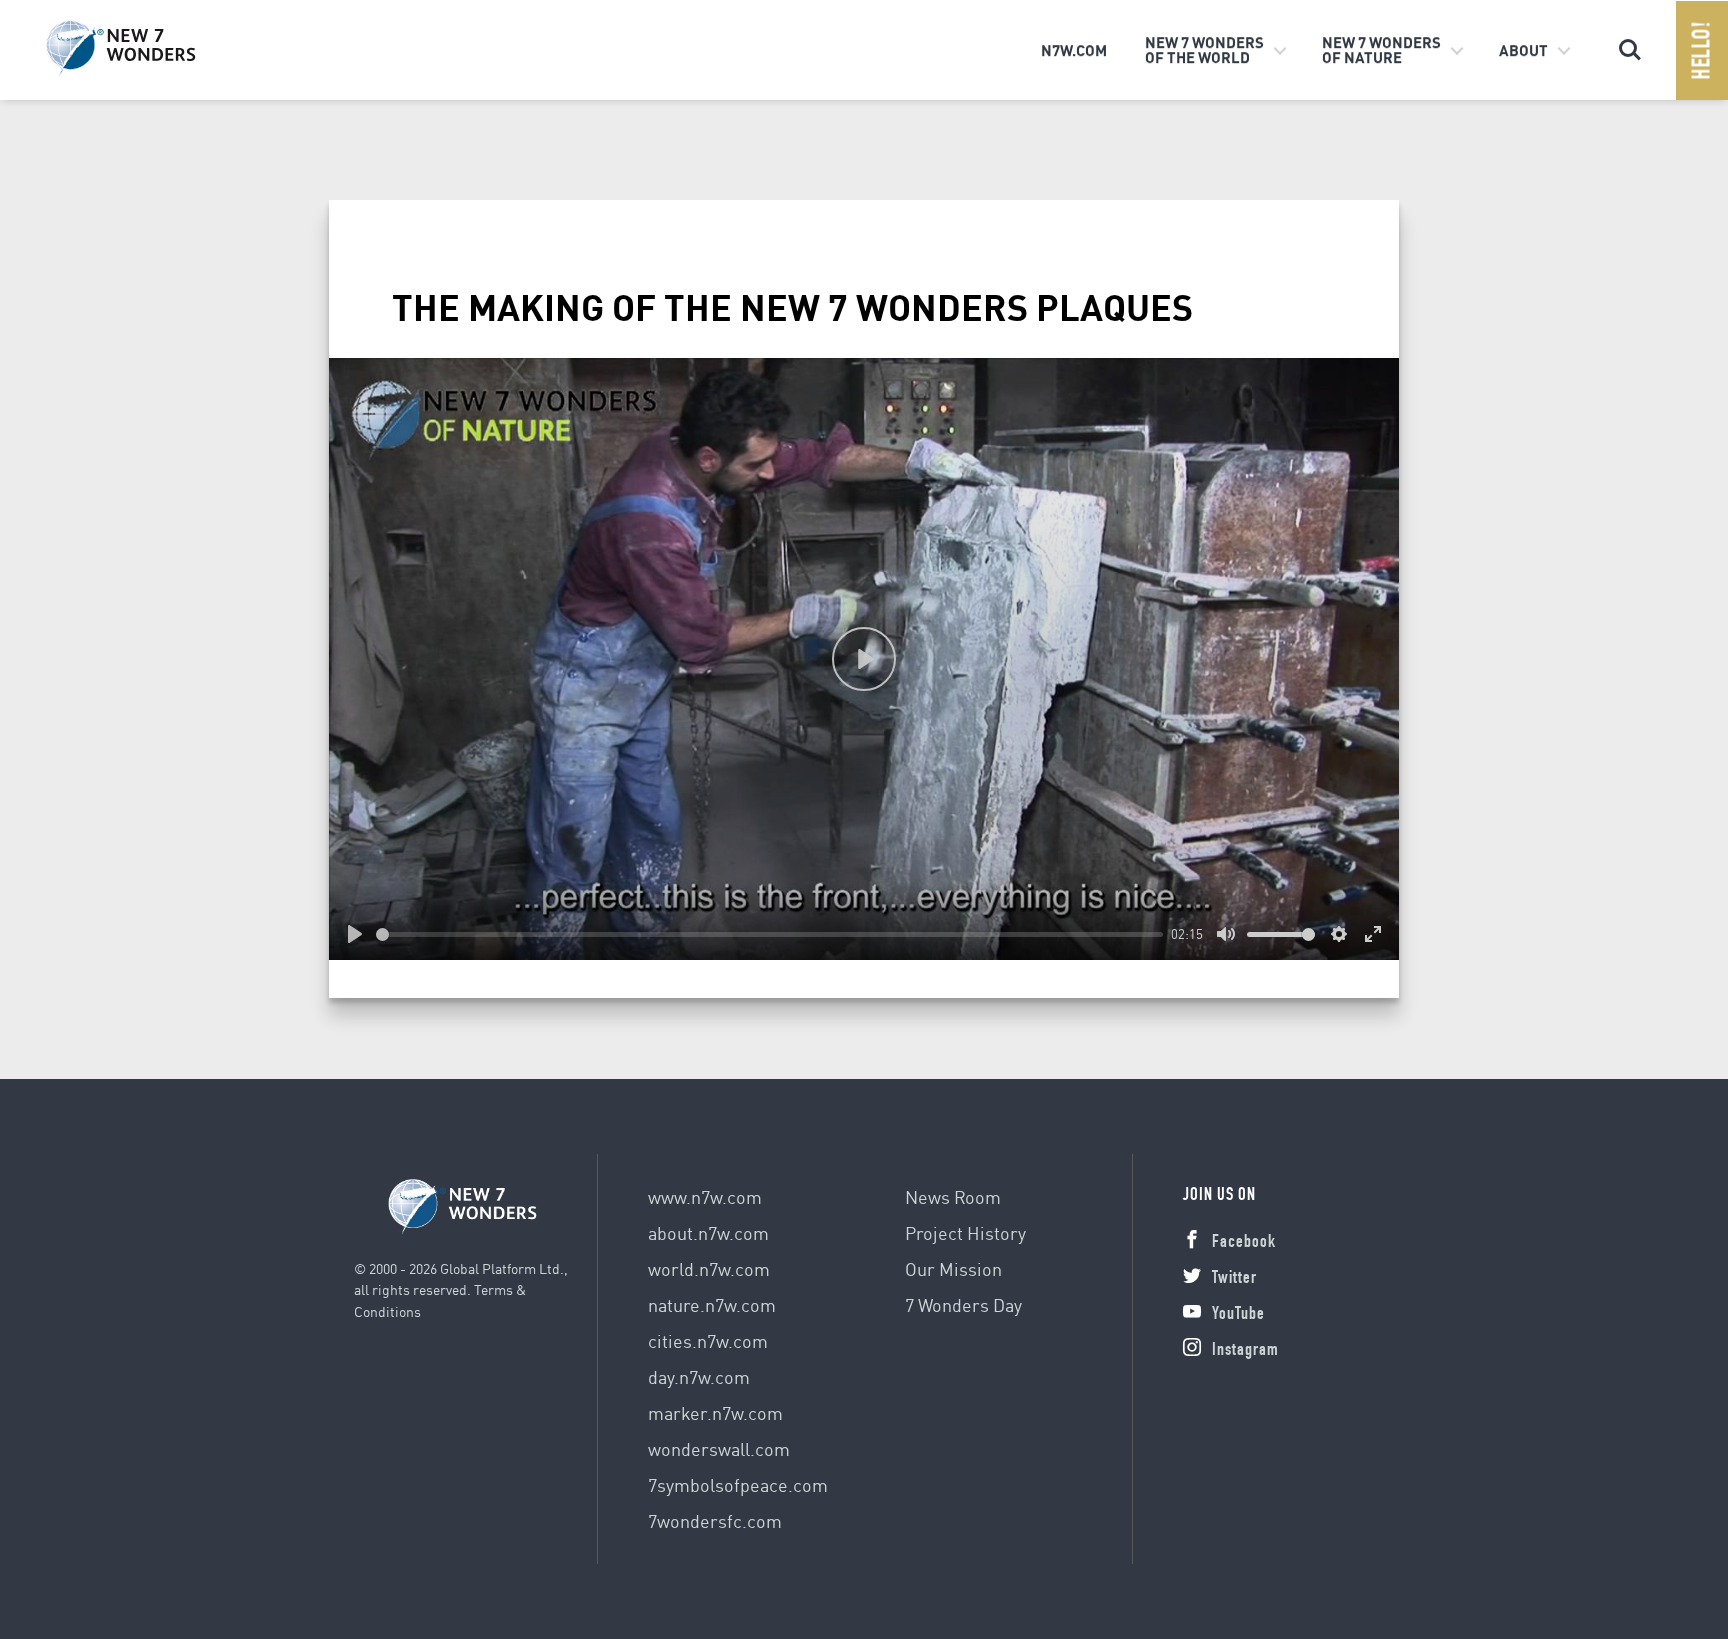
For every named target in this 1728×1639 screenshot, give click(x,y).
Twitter (1234, 1279)
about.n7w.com (708, 1232)
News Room (953, 1196)
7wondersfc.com (715, 1520)
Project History (965, 1232)
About (1523, 50)
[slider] (769, 934)
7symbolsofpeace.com (738, 1484)
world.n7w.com (709, 1268)
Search (1630, 41)
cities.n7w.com (708, 1340)
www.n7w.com (705, 1196)
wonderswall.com (719, 1448)
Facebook (1244, 1243)
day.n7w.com (699, 1376)
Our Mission (953, 1268)
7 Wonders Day (963, 1304)
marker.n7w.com (715, 1412)
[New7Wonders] (151, 48)
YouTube (1238, 1315)
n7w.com (1074, 50)
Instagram (1245, 1351)
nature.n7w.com (712, 1304)
